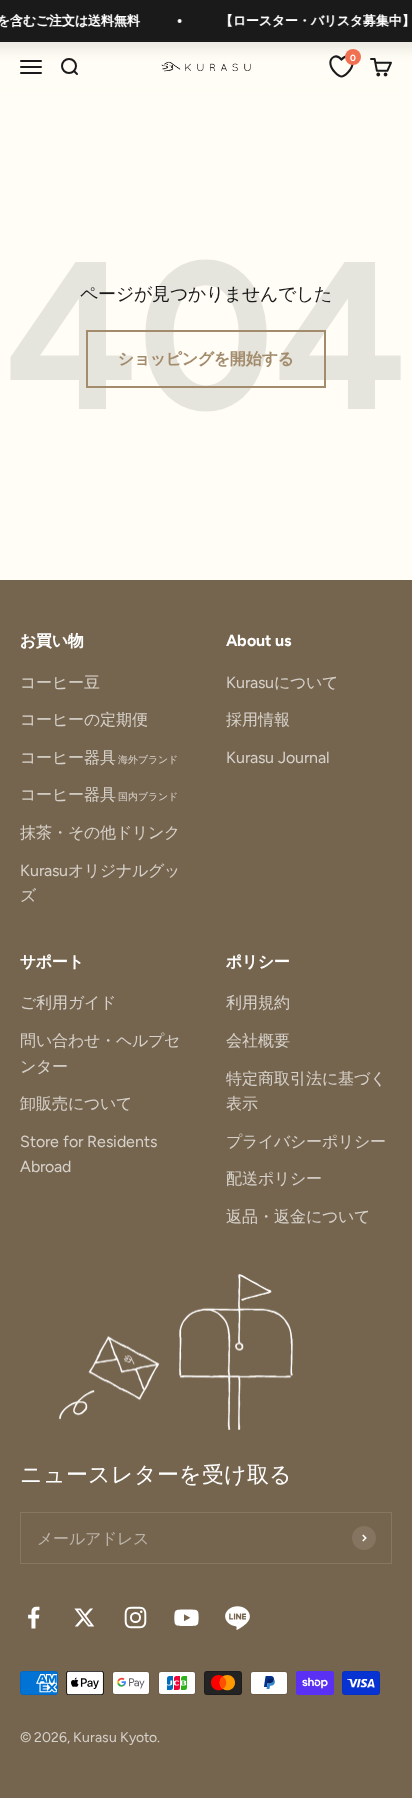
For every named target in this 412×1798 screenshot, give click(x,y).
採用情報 (258, 719)
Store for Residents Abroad (88, 1154)
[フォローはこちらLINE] (237, 1617)
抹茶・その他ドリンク (100, 832)
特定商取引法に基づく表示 (306, 1091)
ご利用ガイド (68, 1002)
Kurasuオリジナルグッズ (100, 883)
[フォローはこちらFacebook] (33, 1617)
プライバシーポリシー (306, 1141)
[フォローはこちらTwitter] (84, 1617)
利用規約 (258, 1002)
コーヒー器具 (99, 757)
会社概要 (258, 1040)
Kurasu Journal (278, 757)
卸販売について (76, 1103)
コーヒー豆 (60, 682)
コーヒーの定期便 (84, 719)
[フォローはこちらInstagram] (135, 1617)
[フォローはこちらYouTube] (186, 1617)
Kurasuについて (282, 682)
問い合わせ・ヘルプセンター (100, 1053)
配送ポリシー (274, 1178)
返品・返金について (298, 1216)
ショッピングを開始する (206, 358)
